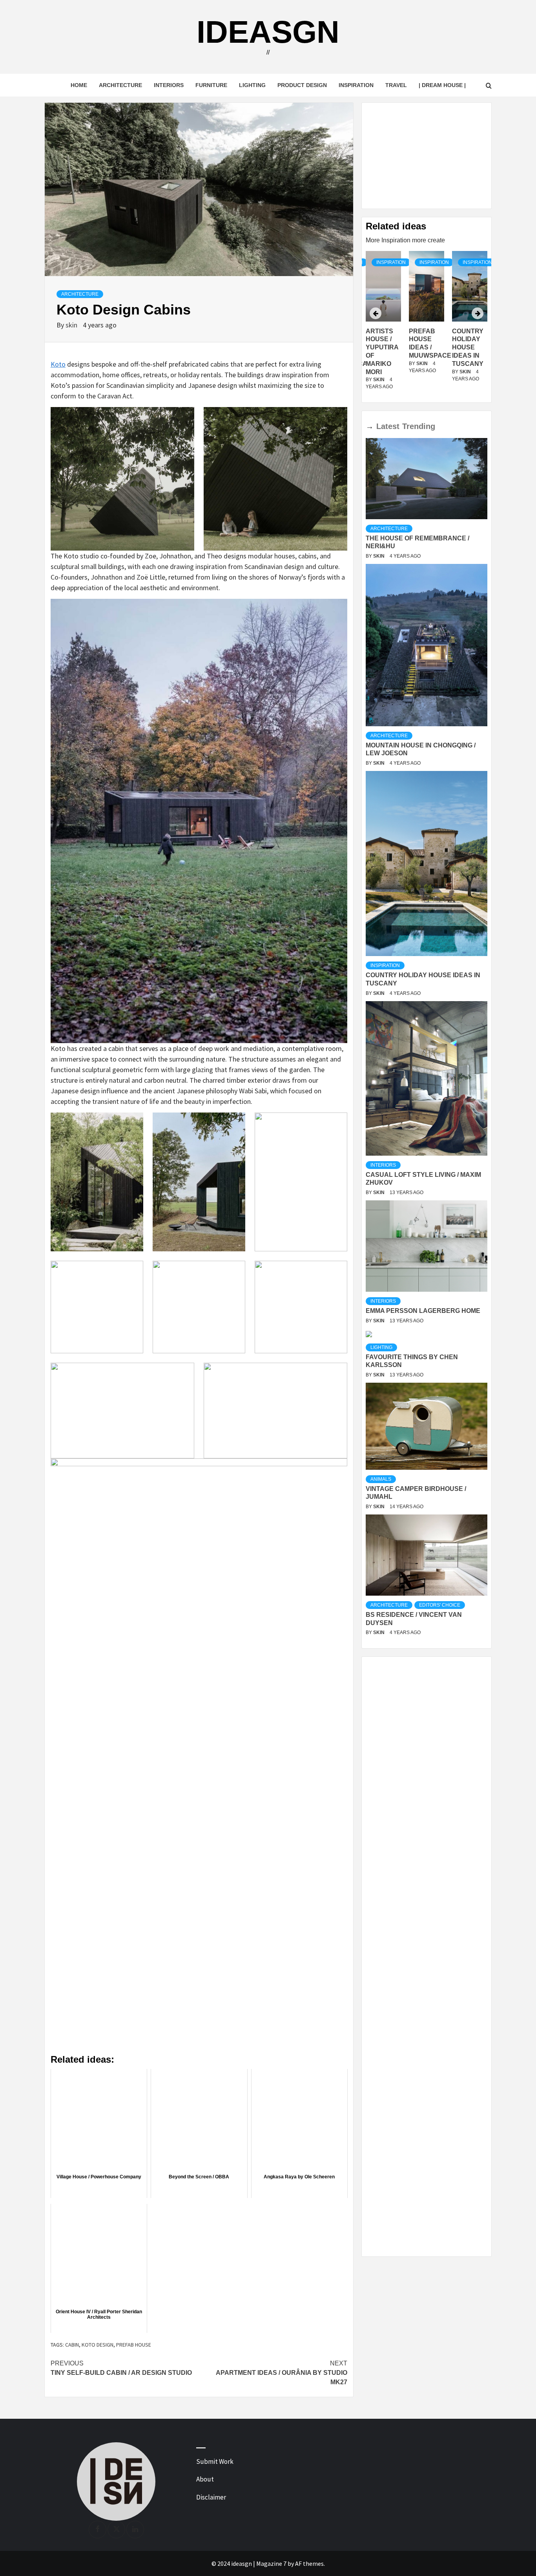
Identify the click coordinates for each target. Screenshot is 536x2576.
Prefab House (134, 2345)
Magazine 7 (271, 2563)
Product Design (302, 85)
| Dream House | (442, 85)
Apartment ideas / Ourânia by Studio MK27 (282, 2373)
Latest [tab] (388, 426)
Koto (58, 364)
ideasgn (268, 32)
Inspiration (356, 85)
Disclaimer (211, 2497)
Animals (381, 1479)
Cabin (72, 2345)
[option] (427, 325)
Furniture (211, 85)
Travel (396, 85)
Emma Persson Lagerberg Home (423, 1311)
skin (72, 325)
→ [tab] (370, 426)
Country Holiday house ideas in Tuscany (425, 347)
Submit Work (215, 2461)
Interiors (169, 85)
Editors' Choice (440, 1605)
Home (79, 85)
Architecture (120, 85)
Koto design (98, 2345)
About (205, 2479)
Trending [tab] (419, 426)
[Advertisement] (427, 156)
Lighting (252, 85)
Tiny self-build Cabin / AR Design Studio (121, 2368)
